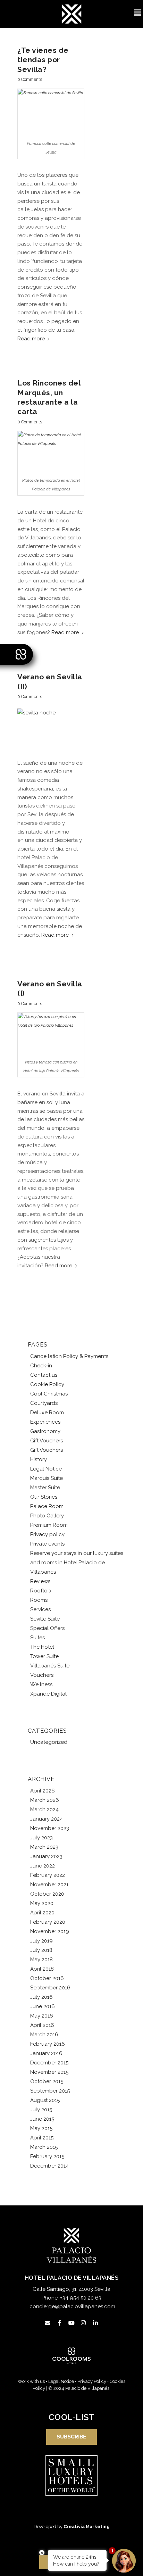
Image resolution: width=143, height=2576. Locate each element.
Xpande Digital (48, 1694)
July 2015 (41, 2110)
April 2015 (42, 2138)
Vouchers (42, 1675)
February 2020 (48, 1922)
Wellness (41, 1684)
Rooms (39, 1600)
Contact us (44, 1375)
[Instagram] (83, 2322)
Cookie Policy (47, 1384)
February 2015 (47, 2156)
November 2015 (49, 2072)
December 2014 (49, 2166)
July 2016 (41, 1997)
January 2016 (46, 2053)
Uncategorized (49, 1742)
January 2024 (47, 1819)
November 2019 (50, 1931)
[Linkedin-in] (95, 2322)
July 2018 (41, 1950)
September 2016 (50, 1988)
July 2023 (41, 1838)
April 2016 (42, 2025)
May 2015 (41, 2128)
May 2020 (42, 1903)
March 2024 (44, 1809)
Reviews (40, 1581)
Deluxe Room (47, 1413)
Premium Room (49, 1525)
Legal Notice (46, 1469)
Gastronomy (45, 1431)
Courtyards (44, 1403)
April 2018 (42, 1969)
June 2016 (43, 2006)
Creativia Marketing (87, 2527)
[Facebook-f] (59, 2322)
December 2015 (49, 2063)
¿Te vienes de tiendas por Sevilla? (43, 60)
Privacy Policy (92, 2381)
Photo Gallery (47, 1516)
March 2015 (44, 2147)
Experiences (45, 1422)
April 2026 (43, 1791)
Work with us (31, 2381)
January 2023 (46, 1856)
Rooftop (41, 1591)
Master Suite (45, 1488)
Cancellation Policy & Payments (69, 1356)
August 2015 (45, 2100)
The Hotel (42, 1647)
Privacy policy (47, 1534)
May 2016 (42, 2016)
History (39, 1459)
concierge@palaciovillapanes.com (72, 2306)
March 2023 (44, 1847)
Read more (31, 339)
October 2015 (47, 2081)
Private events (47, 1544)
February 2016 (48, 2044)
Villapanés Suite (50, 1666)
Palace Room (47, 1506)
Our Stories (44, 1497)
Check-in (41, 1366)
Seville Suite (45, 1619)
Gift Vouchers (47, 1441)
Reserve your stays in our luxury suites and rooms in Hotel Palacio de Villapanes (77, 1563)
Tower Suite (44, 1656)
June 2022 (43, 1866)
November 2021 (49, 1885)
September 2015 (50, 2091)
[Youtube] (71, 2322)
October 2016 (47, 1978)
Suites (37, 1638)
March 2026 (45, 1800)
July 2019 (41, 1941)
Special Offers (47, 1628)
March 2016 (44, 2035)
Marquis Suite (47, 1478)
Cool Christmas (49, 1394)
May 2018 (41, 1960)
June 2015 (42, 2119)
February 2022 (48, 1875)
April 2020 (42, 1913)
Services (40, 1609)
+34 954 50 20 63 (81, 2298)
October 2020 (47, 1894)
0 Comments (30, 80)
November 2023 (50, 1828)
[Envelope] (48, 2322)
